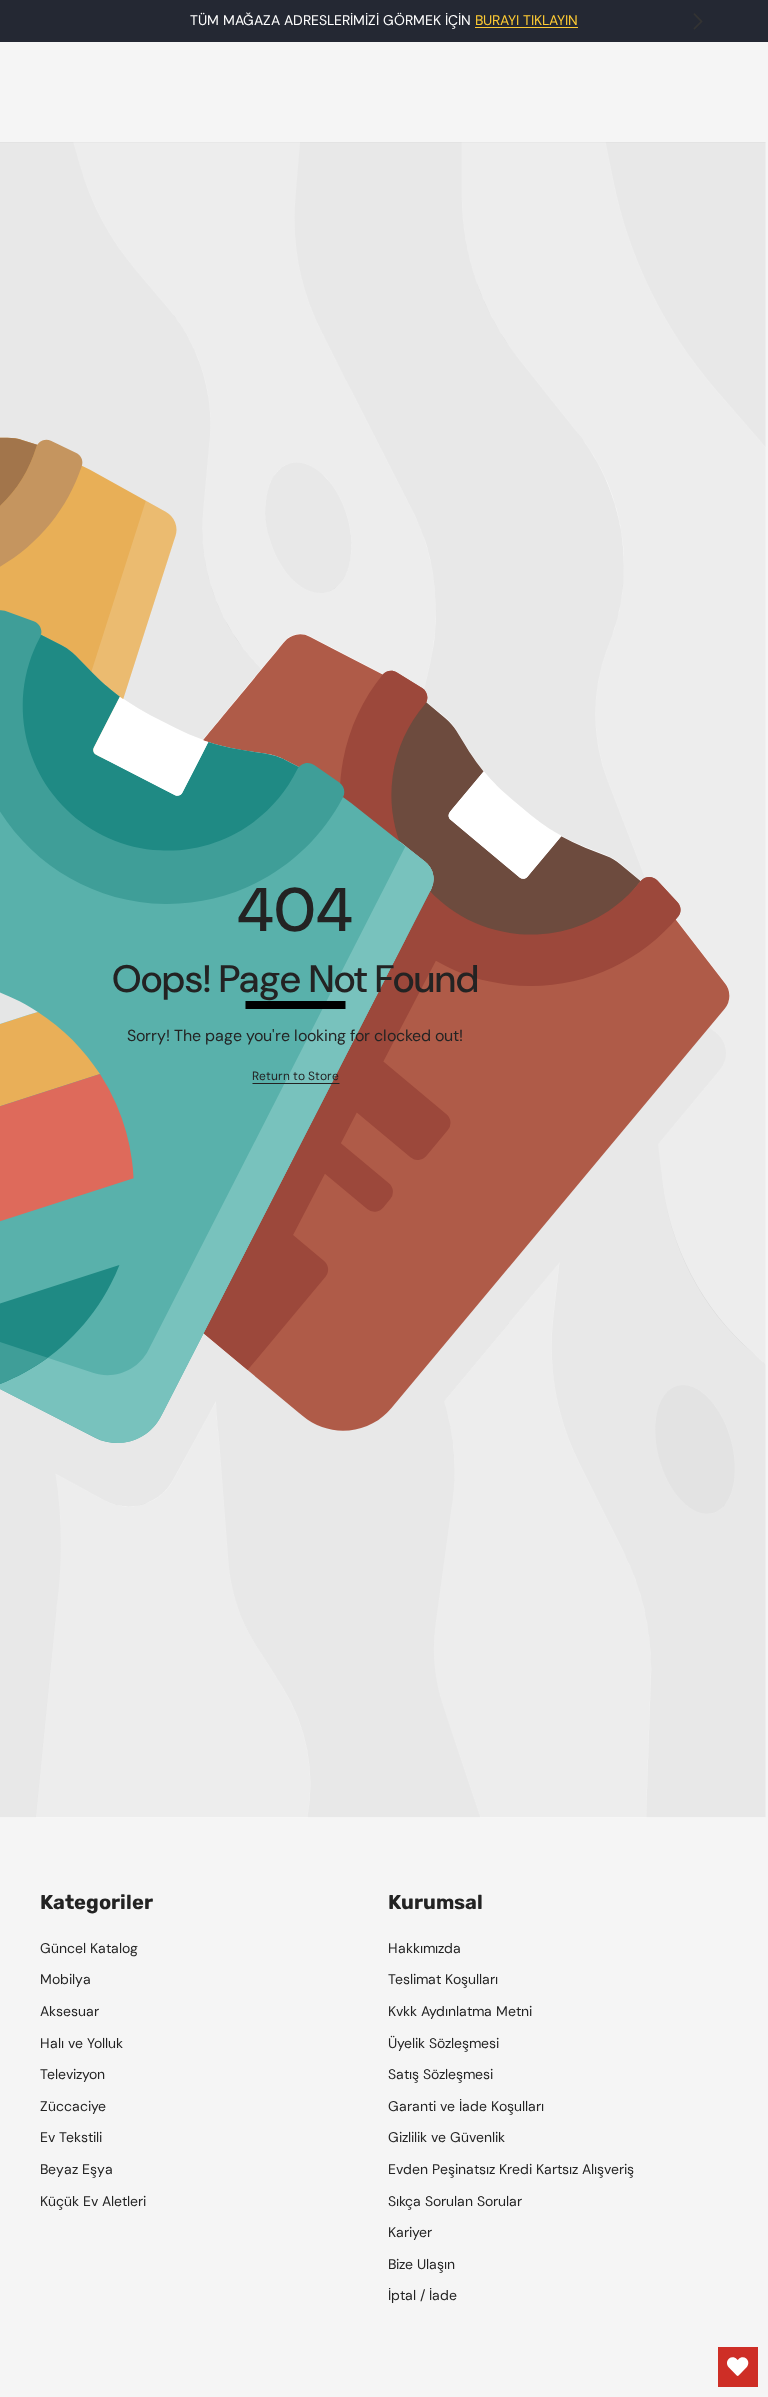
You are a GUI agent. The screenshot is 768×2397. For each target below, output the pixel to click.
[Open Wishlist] (738, 2367)
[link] (295, 1076)
